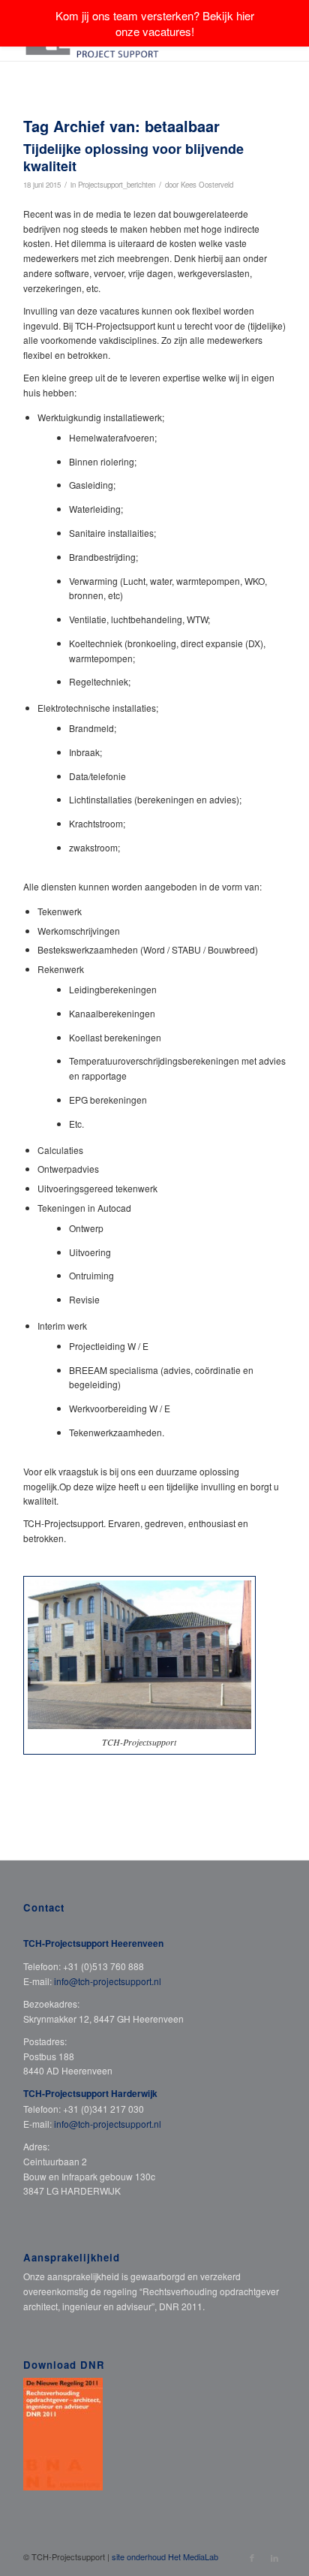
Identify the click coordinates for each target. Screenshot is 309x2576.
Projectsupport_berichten (117, 185)
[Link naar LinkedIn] (274, 2557)
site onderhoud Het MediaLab (165, 2556)
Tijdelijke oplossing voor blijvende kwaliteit (133, 157)
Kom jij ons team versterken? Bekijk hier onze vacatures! (155, 23)
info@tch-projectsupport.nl (108, 1981)
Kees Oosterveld (207, 185)
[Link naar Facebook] (252, 2557)
